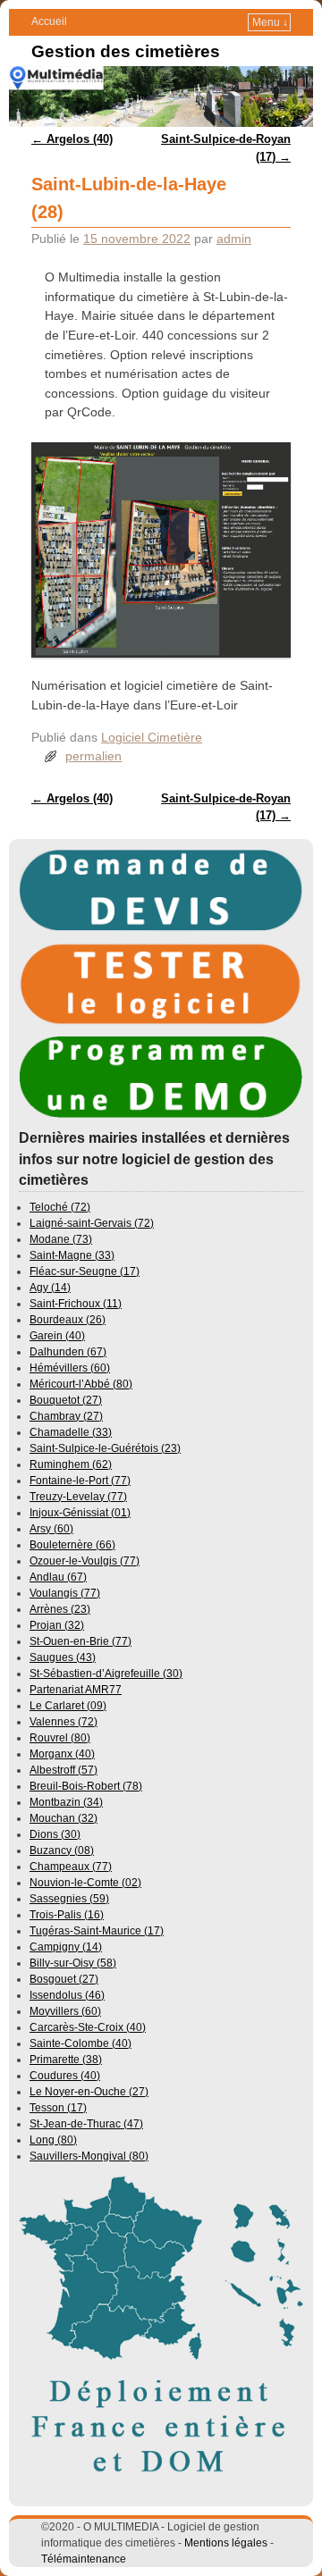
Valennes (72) (64, 1722)
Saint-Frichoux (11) (76, 1304)
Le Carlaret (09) (68, 1706)
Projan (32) (57, 1625)
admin (234, 239)
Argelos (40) (72, 139)
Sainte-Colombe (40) (80, 2043)
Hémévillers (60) (70, 1368)
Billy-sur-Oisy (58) (73, 1963)
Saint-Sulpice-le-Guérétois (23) (105, 1448)
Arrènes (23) (60, 1609)
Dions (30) (55, 1834)
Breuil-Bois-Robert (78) (86, 1786)
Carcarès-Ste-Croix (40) (88, 2027)
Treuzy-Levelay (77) (78, 1497)
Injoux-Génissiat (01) (80, 1513)
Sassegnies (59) (69, 1899)
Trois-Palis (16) (67, 1915)
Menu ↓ (270, 22)
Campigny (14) (66, 1947)
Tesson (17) (58, 2108)
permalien (93, 756)
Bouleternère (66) (72, 1545)
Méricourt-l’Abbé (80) (81, 1384)
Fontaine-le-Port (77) (80, 1481)
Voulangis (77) (65, 1593)
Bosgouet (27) (64, 1979)
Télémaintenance (84, 2559)
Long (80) (53, 2140)
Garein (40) (57, 1336)
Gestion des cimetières (126, 51)
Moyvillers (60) (65, 2011)
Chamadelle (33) (71, 1432)
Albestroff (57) (64, 1770)
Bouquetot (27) (66, 1400)
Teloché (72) (60, 1207)
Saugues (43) (63, 1657)
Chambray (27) (66, 1416)
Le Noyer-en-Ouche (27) (89, 2092)
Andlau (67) (58, 1577)
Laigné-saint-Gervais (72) (92, 1223)
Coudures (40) (65, 2076)
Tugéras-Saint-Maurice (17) (97, 1931)
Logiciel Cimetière (152, 737)
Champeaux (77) (71, 1867)
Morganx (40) (62, 1754)
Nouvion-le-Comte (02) (85, 1883)
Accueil (49, 21)
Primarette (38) (66, 2060)
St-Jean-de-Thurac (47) (86, 2124)
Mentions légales (226, 2543)
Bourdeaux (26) (68, 1320)
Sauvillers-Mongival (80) (89, 2156)
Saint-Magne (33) (72, 1255)
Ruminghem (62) (71, 1464)
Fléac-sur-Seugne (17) (85, 1271)
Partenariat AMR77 (76, 1690)
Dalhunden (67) (68, 1352)
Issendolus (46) (67, 1995)
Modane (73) (61, 1239)
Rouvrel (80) (60, 1738)
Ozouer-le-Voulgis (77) (85, 1561)
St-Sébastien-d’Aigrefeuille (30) (106, 1674)
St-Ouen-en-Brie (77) (80, 1641)
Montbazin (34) (66, 1802)
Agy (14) (50, 1288)
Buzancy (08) (62, 1850)
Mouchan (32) (64, 1818)
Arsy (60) (51, 1529)
